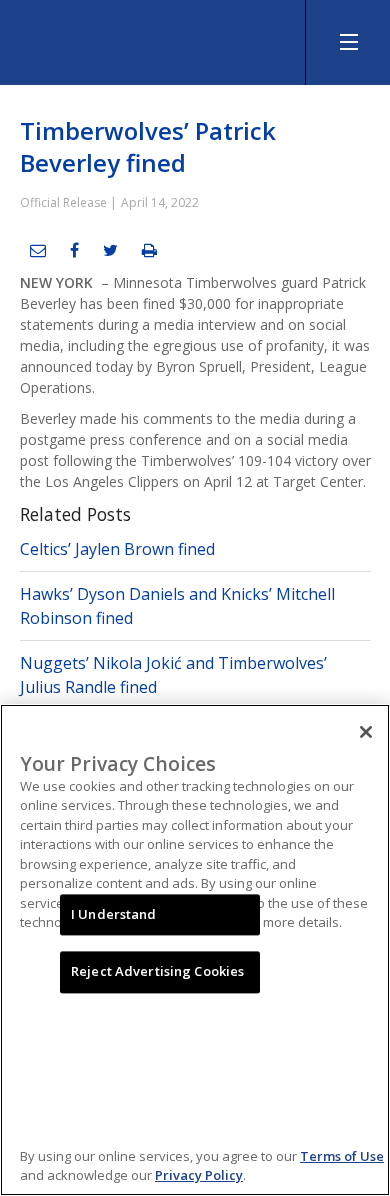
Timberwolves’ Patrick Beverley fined (148, 146)
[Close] (366, 732)
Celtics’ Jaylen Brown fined (117, 549)
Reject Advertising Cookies (157, 972)
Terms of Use (342, 1156)
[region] (195, 950)
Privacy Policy (199, 1175)
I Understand (114, 914)
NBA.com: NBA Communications (150, 37)
